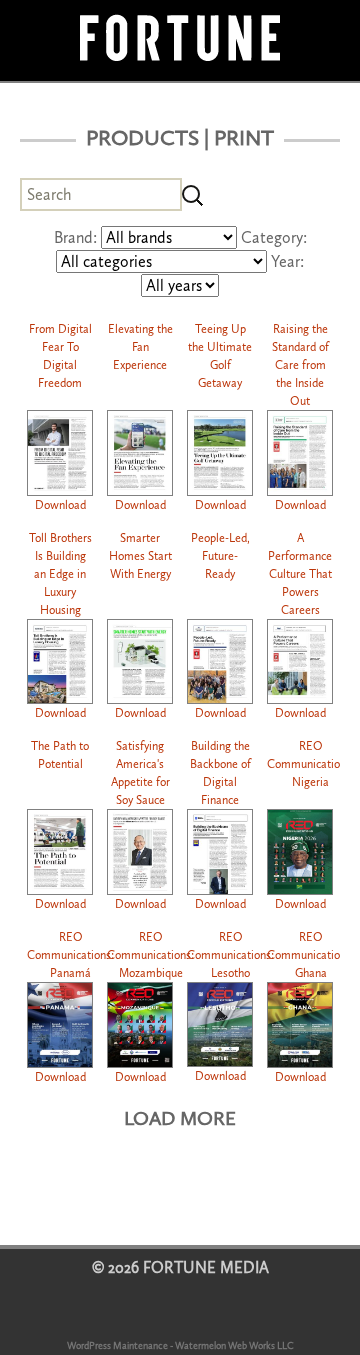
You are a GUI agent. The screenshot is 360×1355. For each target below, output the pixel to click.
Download (60, 505)
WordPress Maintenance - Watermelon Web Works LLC (180, 1346)
